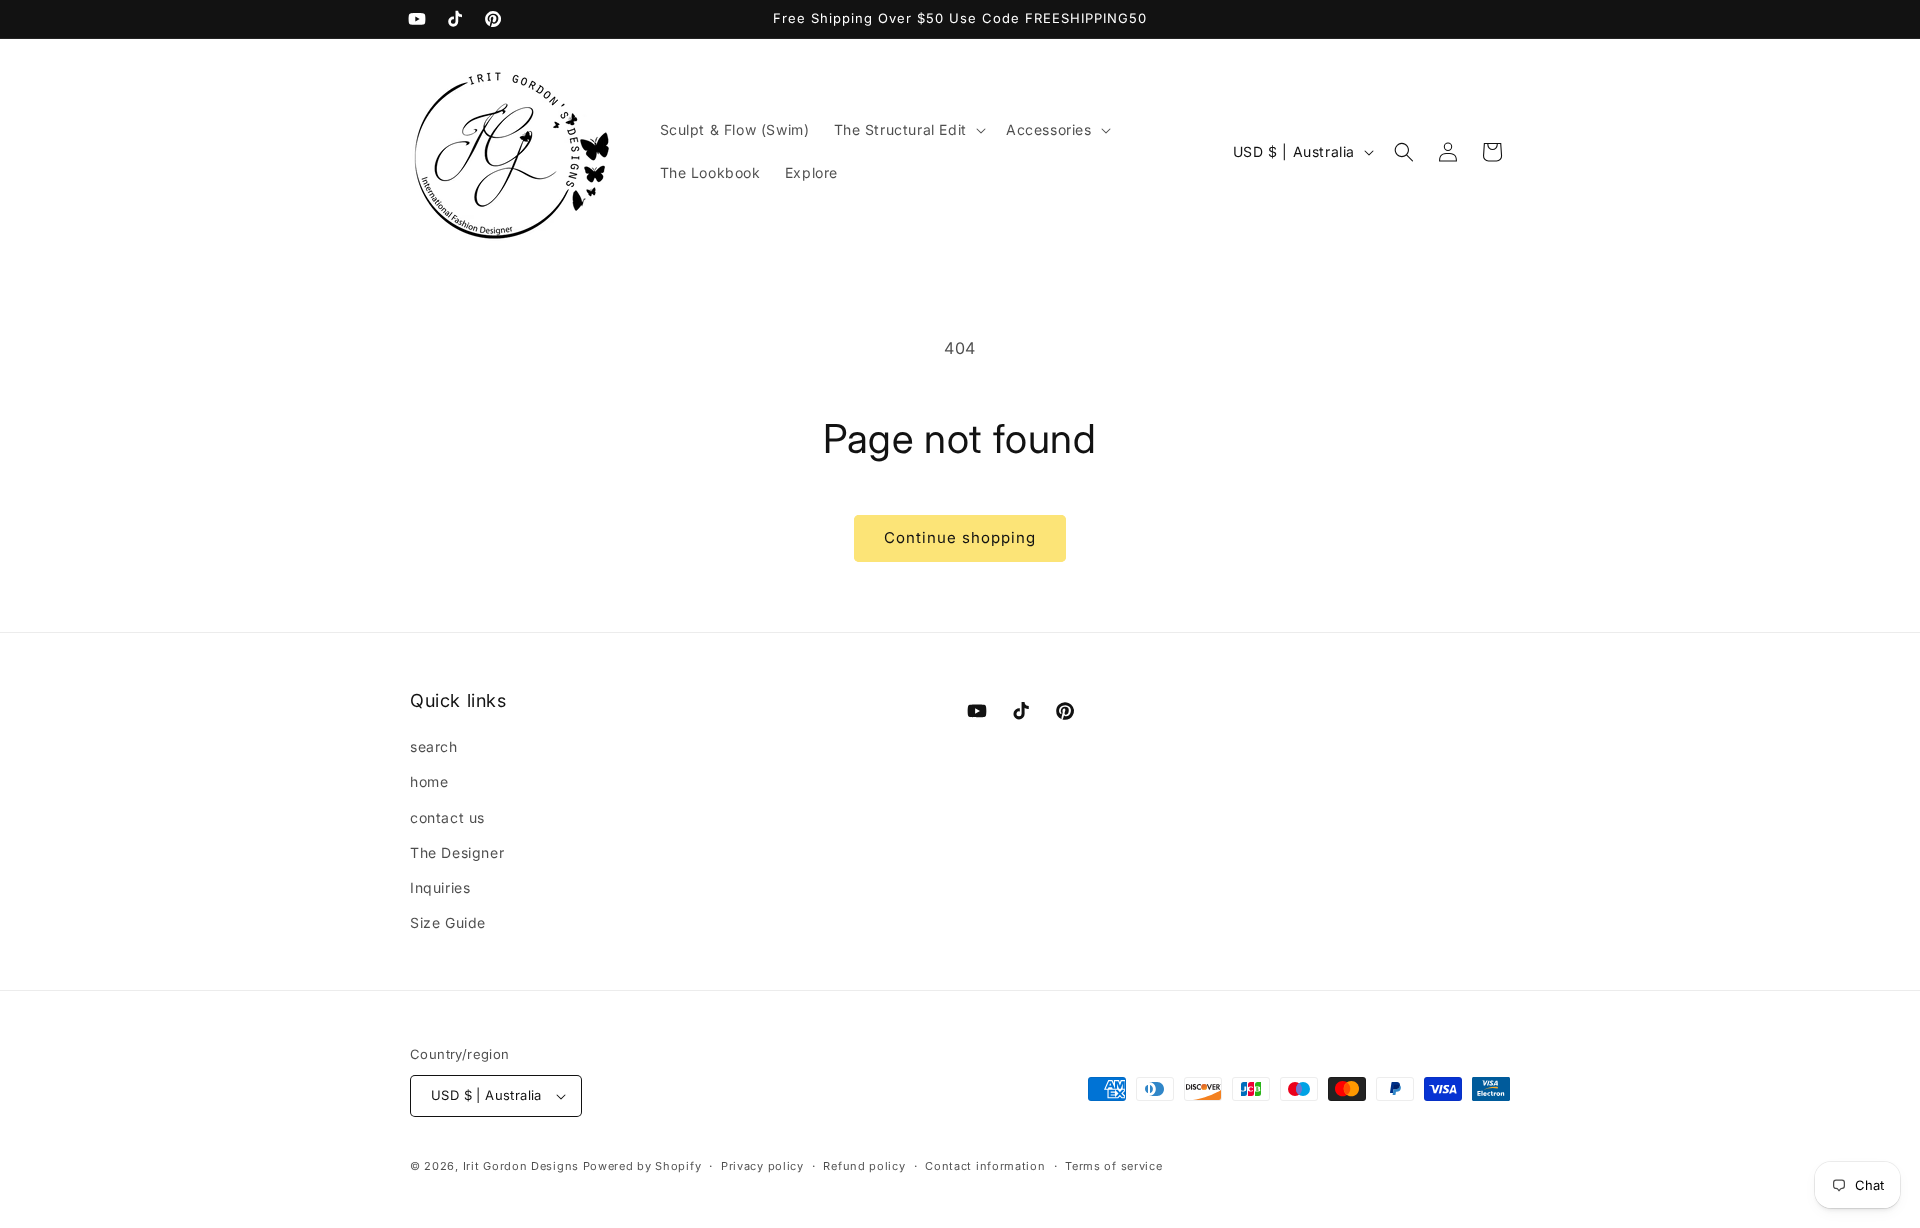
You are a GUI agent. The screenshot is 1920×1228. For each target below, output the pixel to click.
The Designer (457, 852)
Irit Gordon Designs (523, 1166)
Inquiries (440, 887)
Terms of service (1113, 1166)
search (434, 746)
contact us (447, 817)
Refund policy (864, 1166)
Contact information (985, 1166)
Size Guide (448, 922)
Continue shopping (960, 537)
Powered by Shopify (642, 1166)
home (429, 781)
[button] (908, 130)
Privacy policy (762, 1166)
